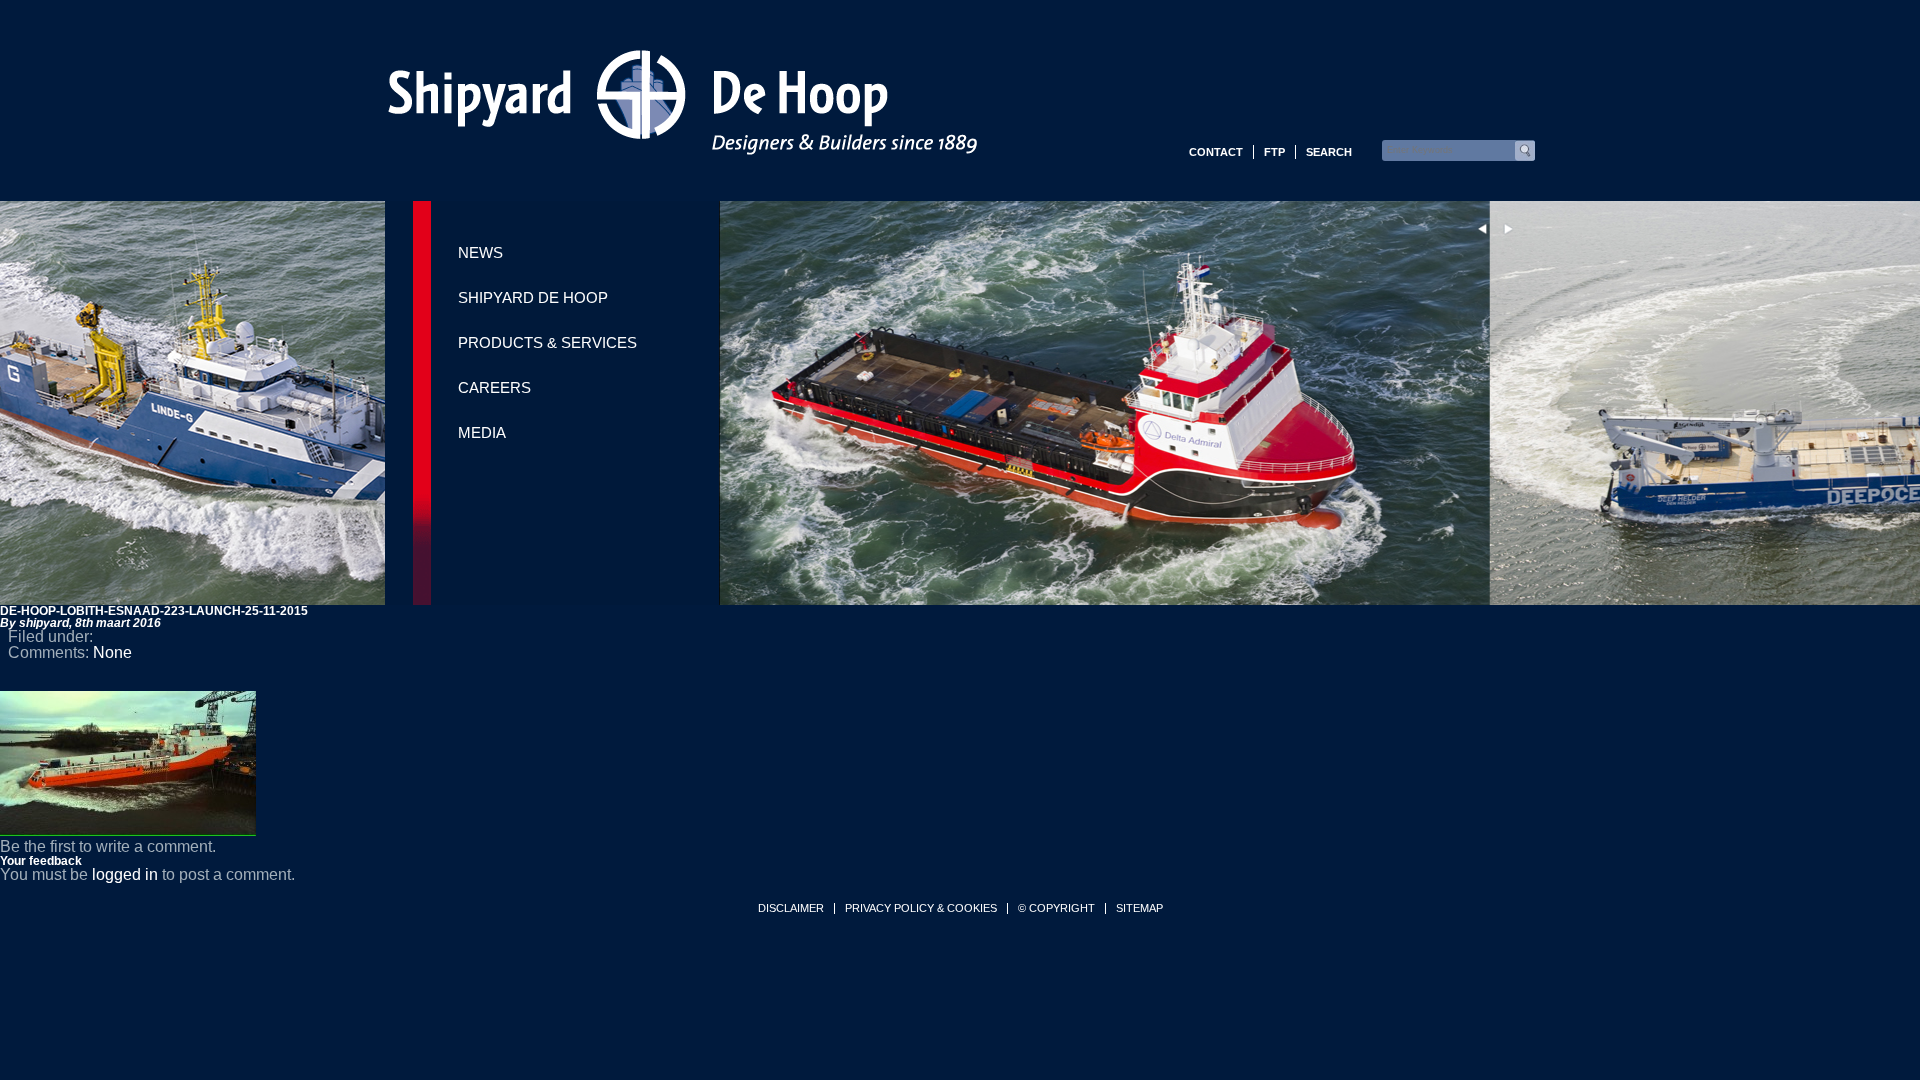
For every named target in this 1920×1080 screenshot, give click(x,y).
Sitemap (1139, 908)
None (112, 652)
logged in (125, 874)
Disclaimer (791, 908)
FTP (1274, 152)
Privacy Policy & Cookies (921, 908)
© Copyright (1056, 908)
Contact (1216, 152)
